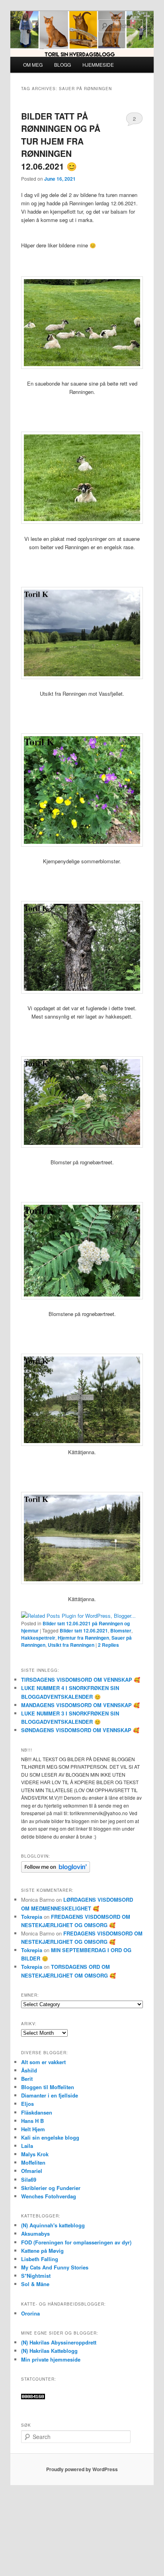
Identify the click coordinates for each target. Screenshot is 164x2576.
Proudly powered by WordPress (82, 2469)
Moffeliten (33, 2162)
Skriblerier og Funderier (51, 2188)
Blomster (121, 1631)
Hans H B (32, 2121)
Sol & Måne (35, 2284)
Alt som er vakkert (43, 2062)
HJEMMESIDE (98, 65)
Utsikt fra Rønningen (71, 1645)
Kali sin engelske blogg (50, 2137)
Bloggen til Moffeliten (48, 2087)
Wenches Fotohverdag (49, 2196)
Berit (27, 2079)
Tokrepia (32, 1917)
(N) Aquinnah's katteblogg (53, 2225)
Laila (27, 2146)
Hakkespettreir (38, 1638)
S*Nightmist (36, 2276)
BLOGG (62, 65)
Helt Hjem (33, 2129)
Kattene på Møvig (42, 2251)
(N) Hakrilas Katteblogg (49, 2351)
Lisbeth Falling (40, 2259)
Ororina (30, 2313)
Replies (108, 1645)
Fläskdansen (37, 2112)
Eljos (27, 2104)
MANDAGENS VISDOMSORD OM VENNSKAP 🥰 (80, 1705)
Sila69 (29, 2179)
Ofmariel (32, 2171)
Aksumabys (35, 2233)
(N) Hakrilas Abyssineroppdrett (59, 2342)
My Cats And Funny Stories (55, 2267)
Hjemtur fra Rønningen (83, 1638)
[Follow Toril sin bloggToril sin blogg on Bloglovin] (56, 1871)
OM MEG (33, 65)
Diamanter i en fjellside (50, 2095)
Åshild (29, 2070)
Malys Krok (35, 2154)
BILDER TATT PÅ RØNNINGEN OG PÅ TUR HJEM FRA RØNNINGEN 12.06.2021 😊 (61, 141)
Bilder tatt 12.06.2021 (84, 1631)
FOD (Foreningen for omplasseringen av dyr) (76, 2242)
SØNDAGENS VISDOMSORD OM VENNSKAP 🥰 (80, 1730)
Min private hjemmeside (51, 2359)
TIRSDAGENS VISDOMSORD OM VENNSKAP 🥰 (81, 1680)
